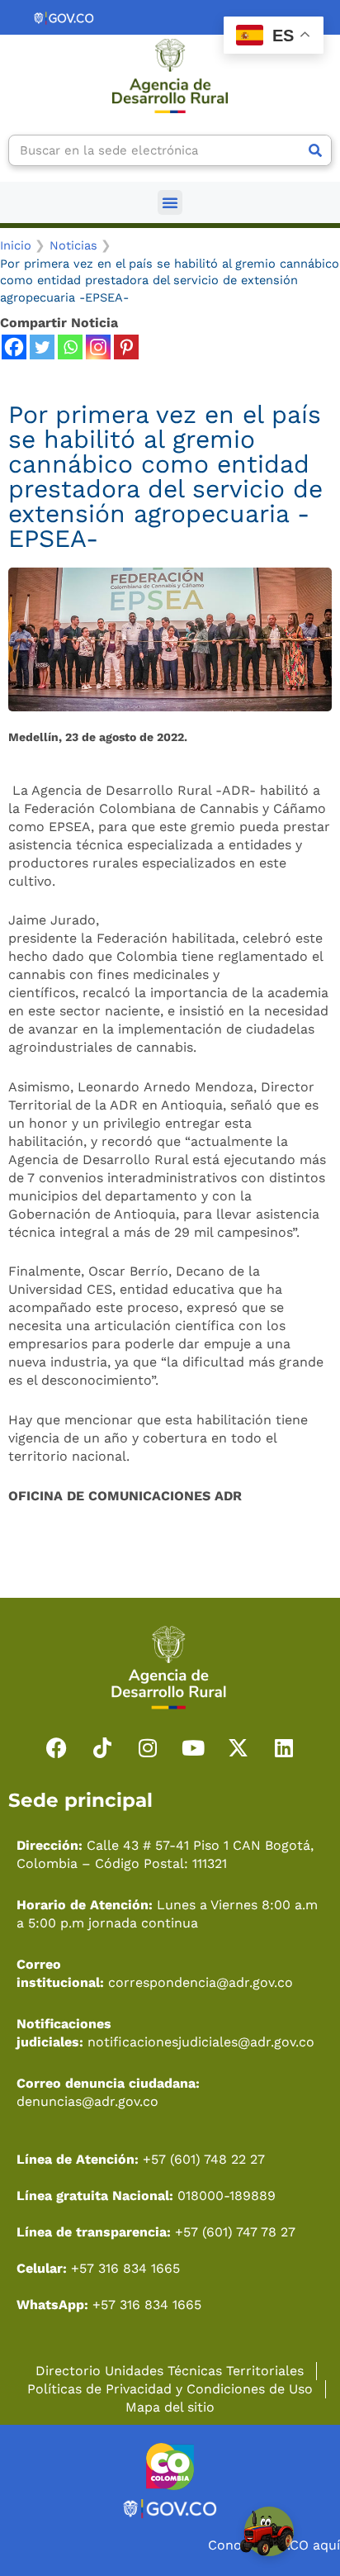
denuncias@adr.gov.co (87, 2101)
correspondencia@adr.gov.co (201, 1982)
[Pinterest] (126, 347)
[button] (170, 202)
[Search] (315, 150)
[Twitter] (42, 347)
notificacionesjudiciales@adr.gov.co (201, 2042)
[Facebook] (14, 347)
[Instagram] (98, 347)
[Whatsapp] (70, 347)
